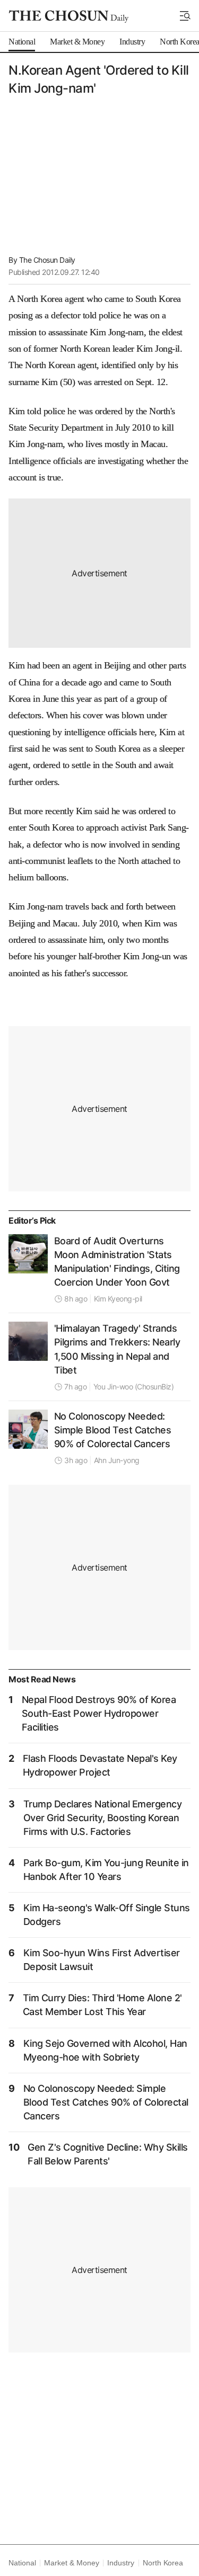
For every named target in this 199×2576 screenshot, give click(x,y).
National (22, 2563)
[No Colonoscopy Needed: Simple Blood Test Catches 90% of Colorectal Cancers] (28, 1429)
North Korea (163, 2563)
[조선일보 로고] (69, 16)
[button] (185, 16)
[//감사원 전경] (28, 1254)
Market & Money (71, 2563)
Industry (120, 2563)
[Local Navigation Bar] (185, 16)
